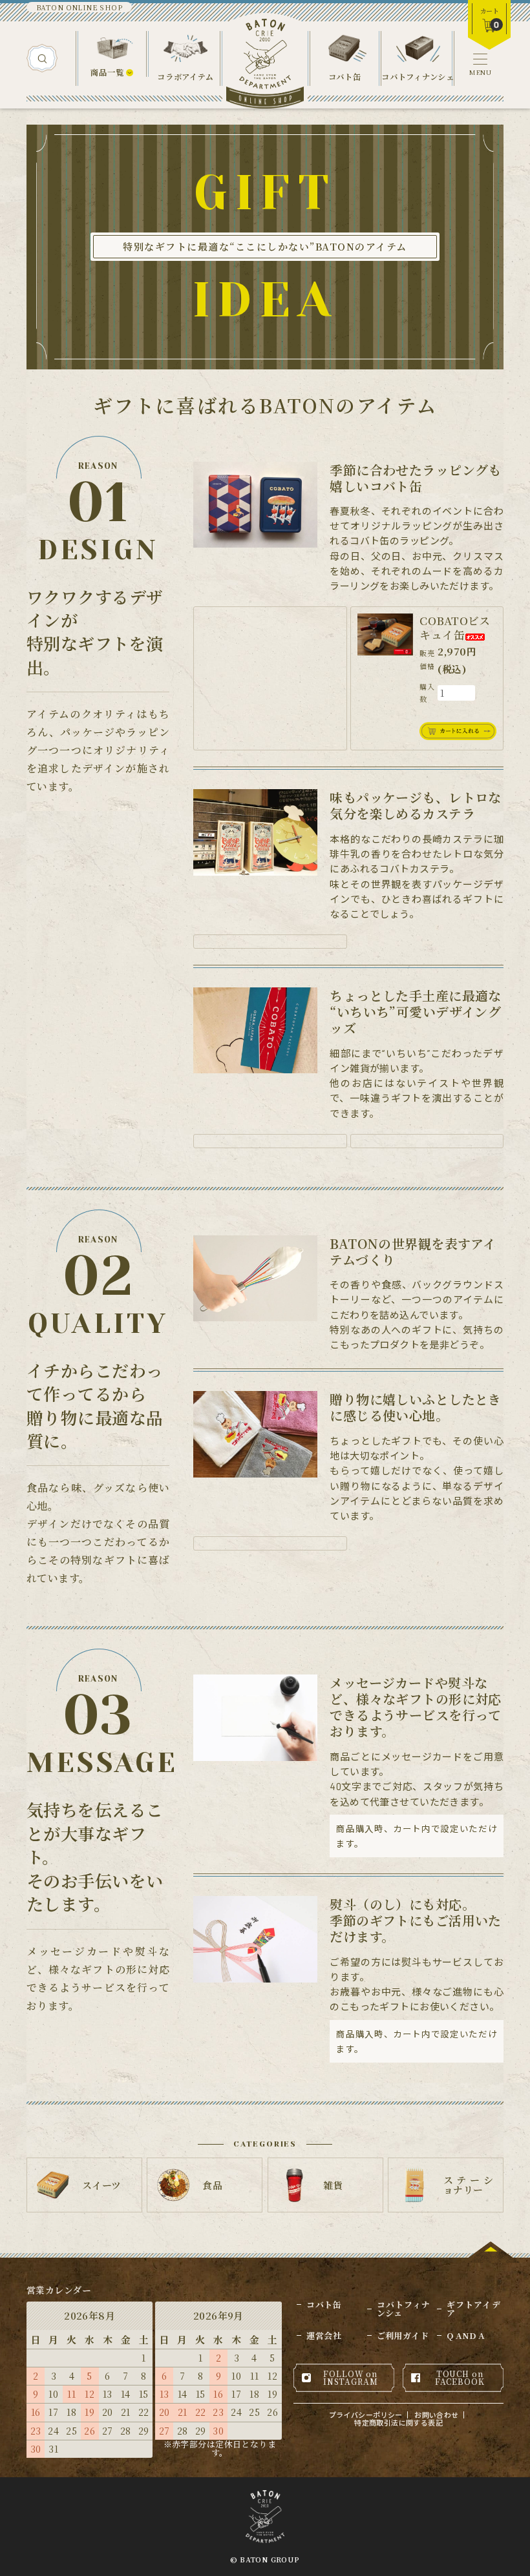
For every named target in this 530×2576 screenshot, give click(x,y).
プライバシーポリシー (366, 2415)
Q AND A (466, 2335)
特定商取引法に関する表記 (398, 2423)
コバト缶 (345, 77)
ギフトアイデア (473, 2309)
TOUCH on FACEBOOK (460, 2377)
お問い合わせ (437, 2415)
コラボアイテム (185, 77)
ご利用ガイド (403, 2335)
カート (490, 11)
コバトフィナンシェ (418, 77)
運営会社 (324, 2335)
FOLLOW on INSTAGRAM (351, 2377)
